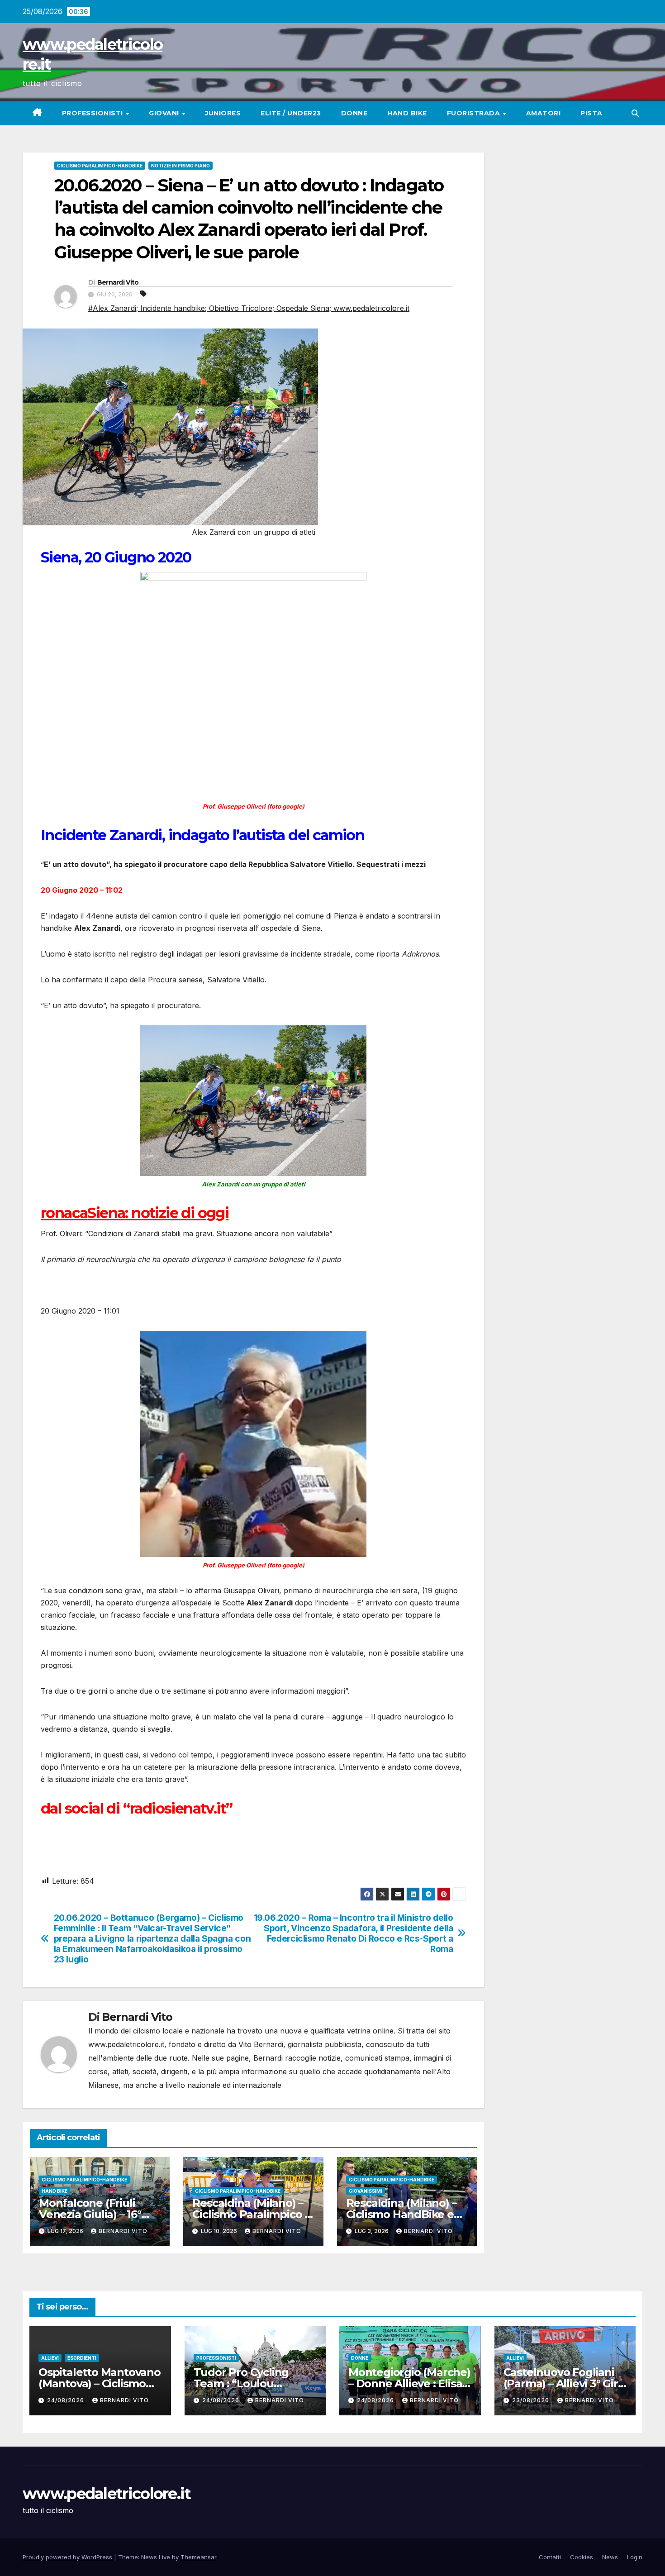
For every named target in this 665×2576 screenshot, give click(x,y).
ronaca (64, 1213)
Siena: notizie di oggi (158, 1213)
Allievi (50, 2358)
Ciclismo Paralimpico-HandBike (100, 166)
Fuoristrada (475, 113)
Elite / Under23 (291, 113)
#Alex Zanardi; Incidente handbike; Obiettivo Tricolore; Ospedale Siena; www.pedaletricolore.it (249, 308)
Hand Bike (407, 113)
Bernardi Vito (118, 282)
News (610, 2557)
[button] (635, 113)
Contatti (550, 2557)
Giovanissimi (366, 2191)
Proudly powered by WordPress (68, 2557)
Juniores (223, 113)
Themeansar (198, 2557)
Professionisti (94, 113)
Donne (354, 113)
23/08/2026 (532, 2400)
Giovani (165, 113)
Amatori (544, 113)
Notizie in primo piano (180, 166)
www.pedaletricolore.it (107, 2494)
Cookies (582, 2557)
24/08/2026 (66, 2400)
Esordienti (82, 2358)
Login (635, 2557)
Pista (591, 113)
